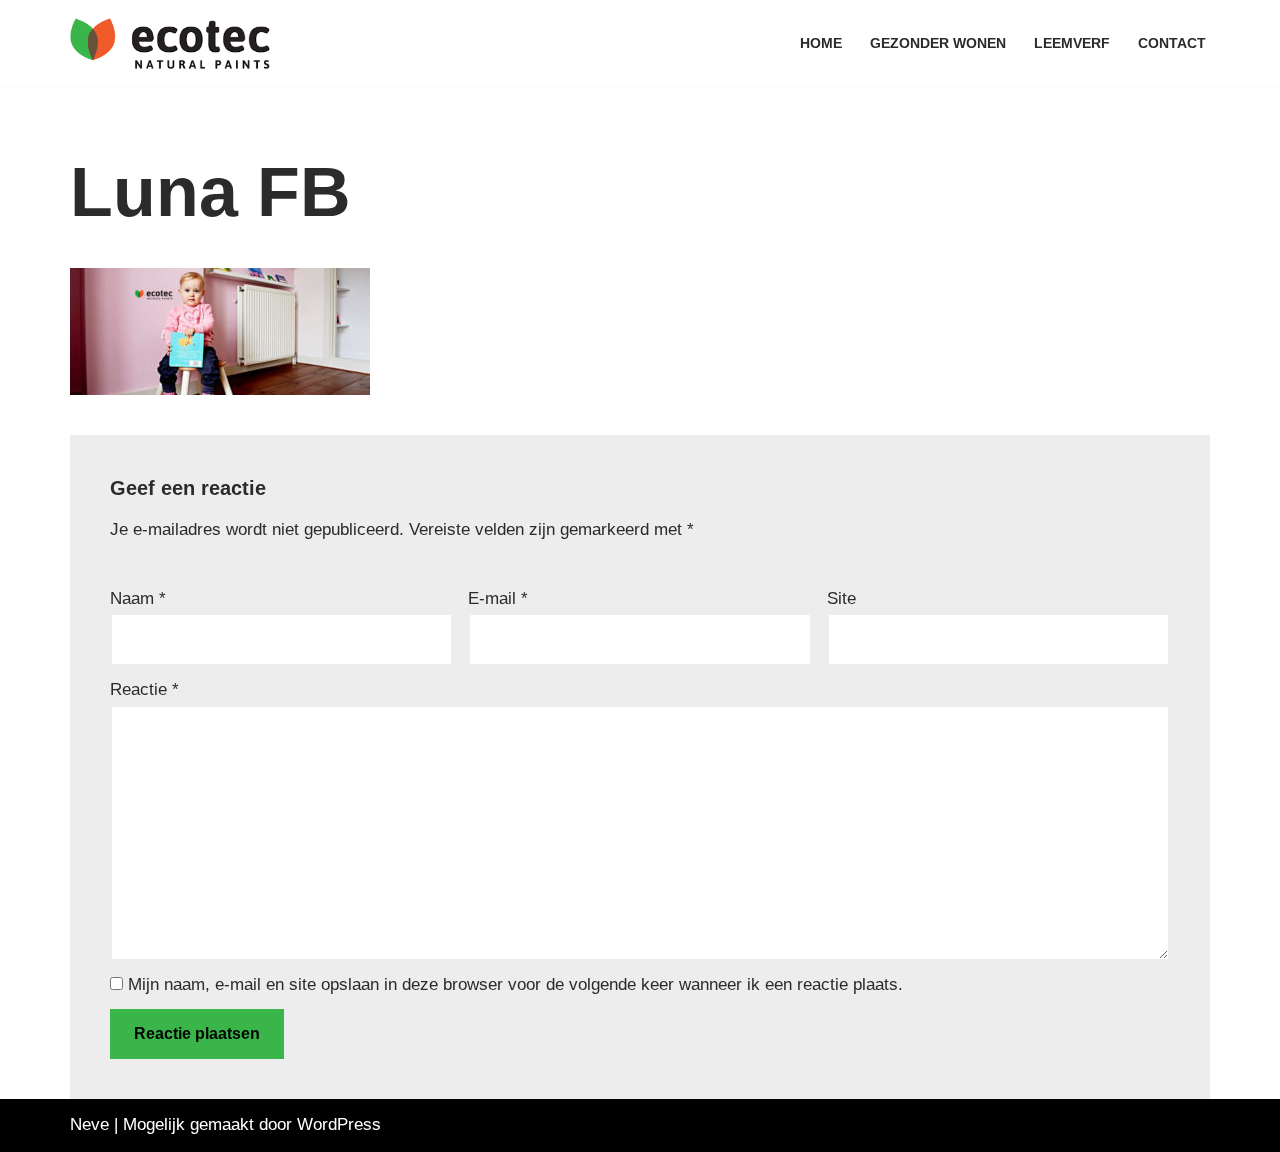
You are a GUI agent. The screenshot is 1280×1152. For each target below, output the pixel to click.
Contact (1172, 43)
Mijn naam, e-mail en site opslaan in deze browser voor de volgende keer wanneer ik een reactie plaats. (515, 984)
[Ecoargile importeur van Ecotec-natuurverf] (170, 43)
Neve (89, 1124)
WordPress (339, 1124)
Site (841, 598)
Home (821, 43)
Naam (138, 598)
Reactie (144, 689)
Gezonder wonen (938, 43)
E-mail (498, 598)
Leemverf (1072, 43)
